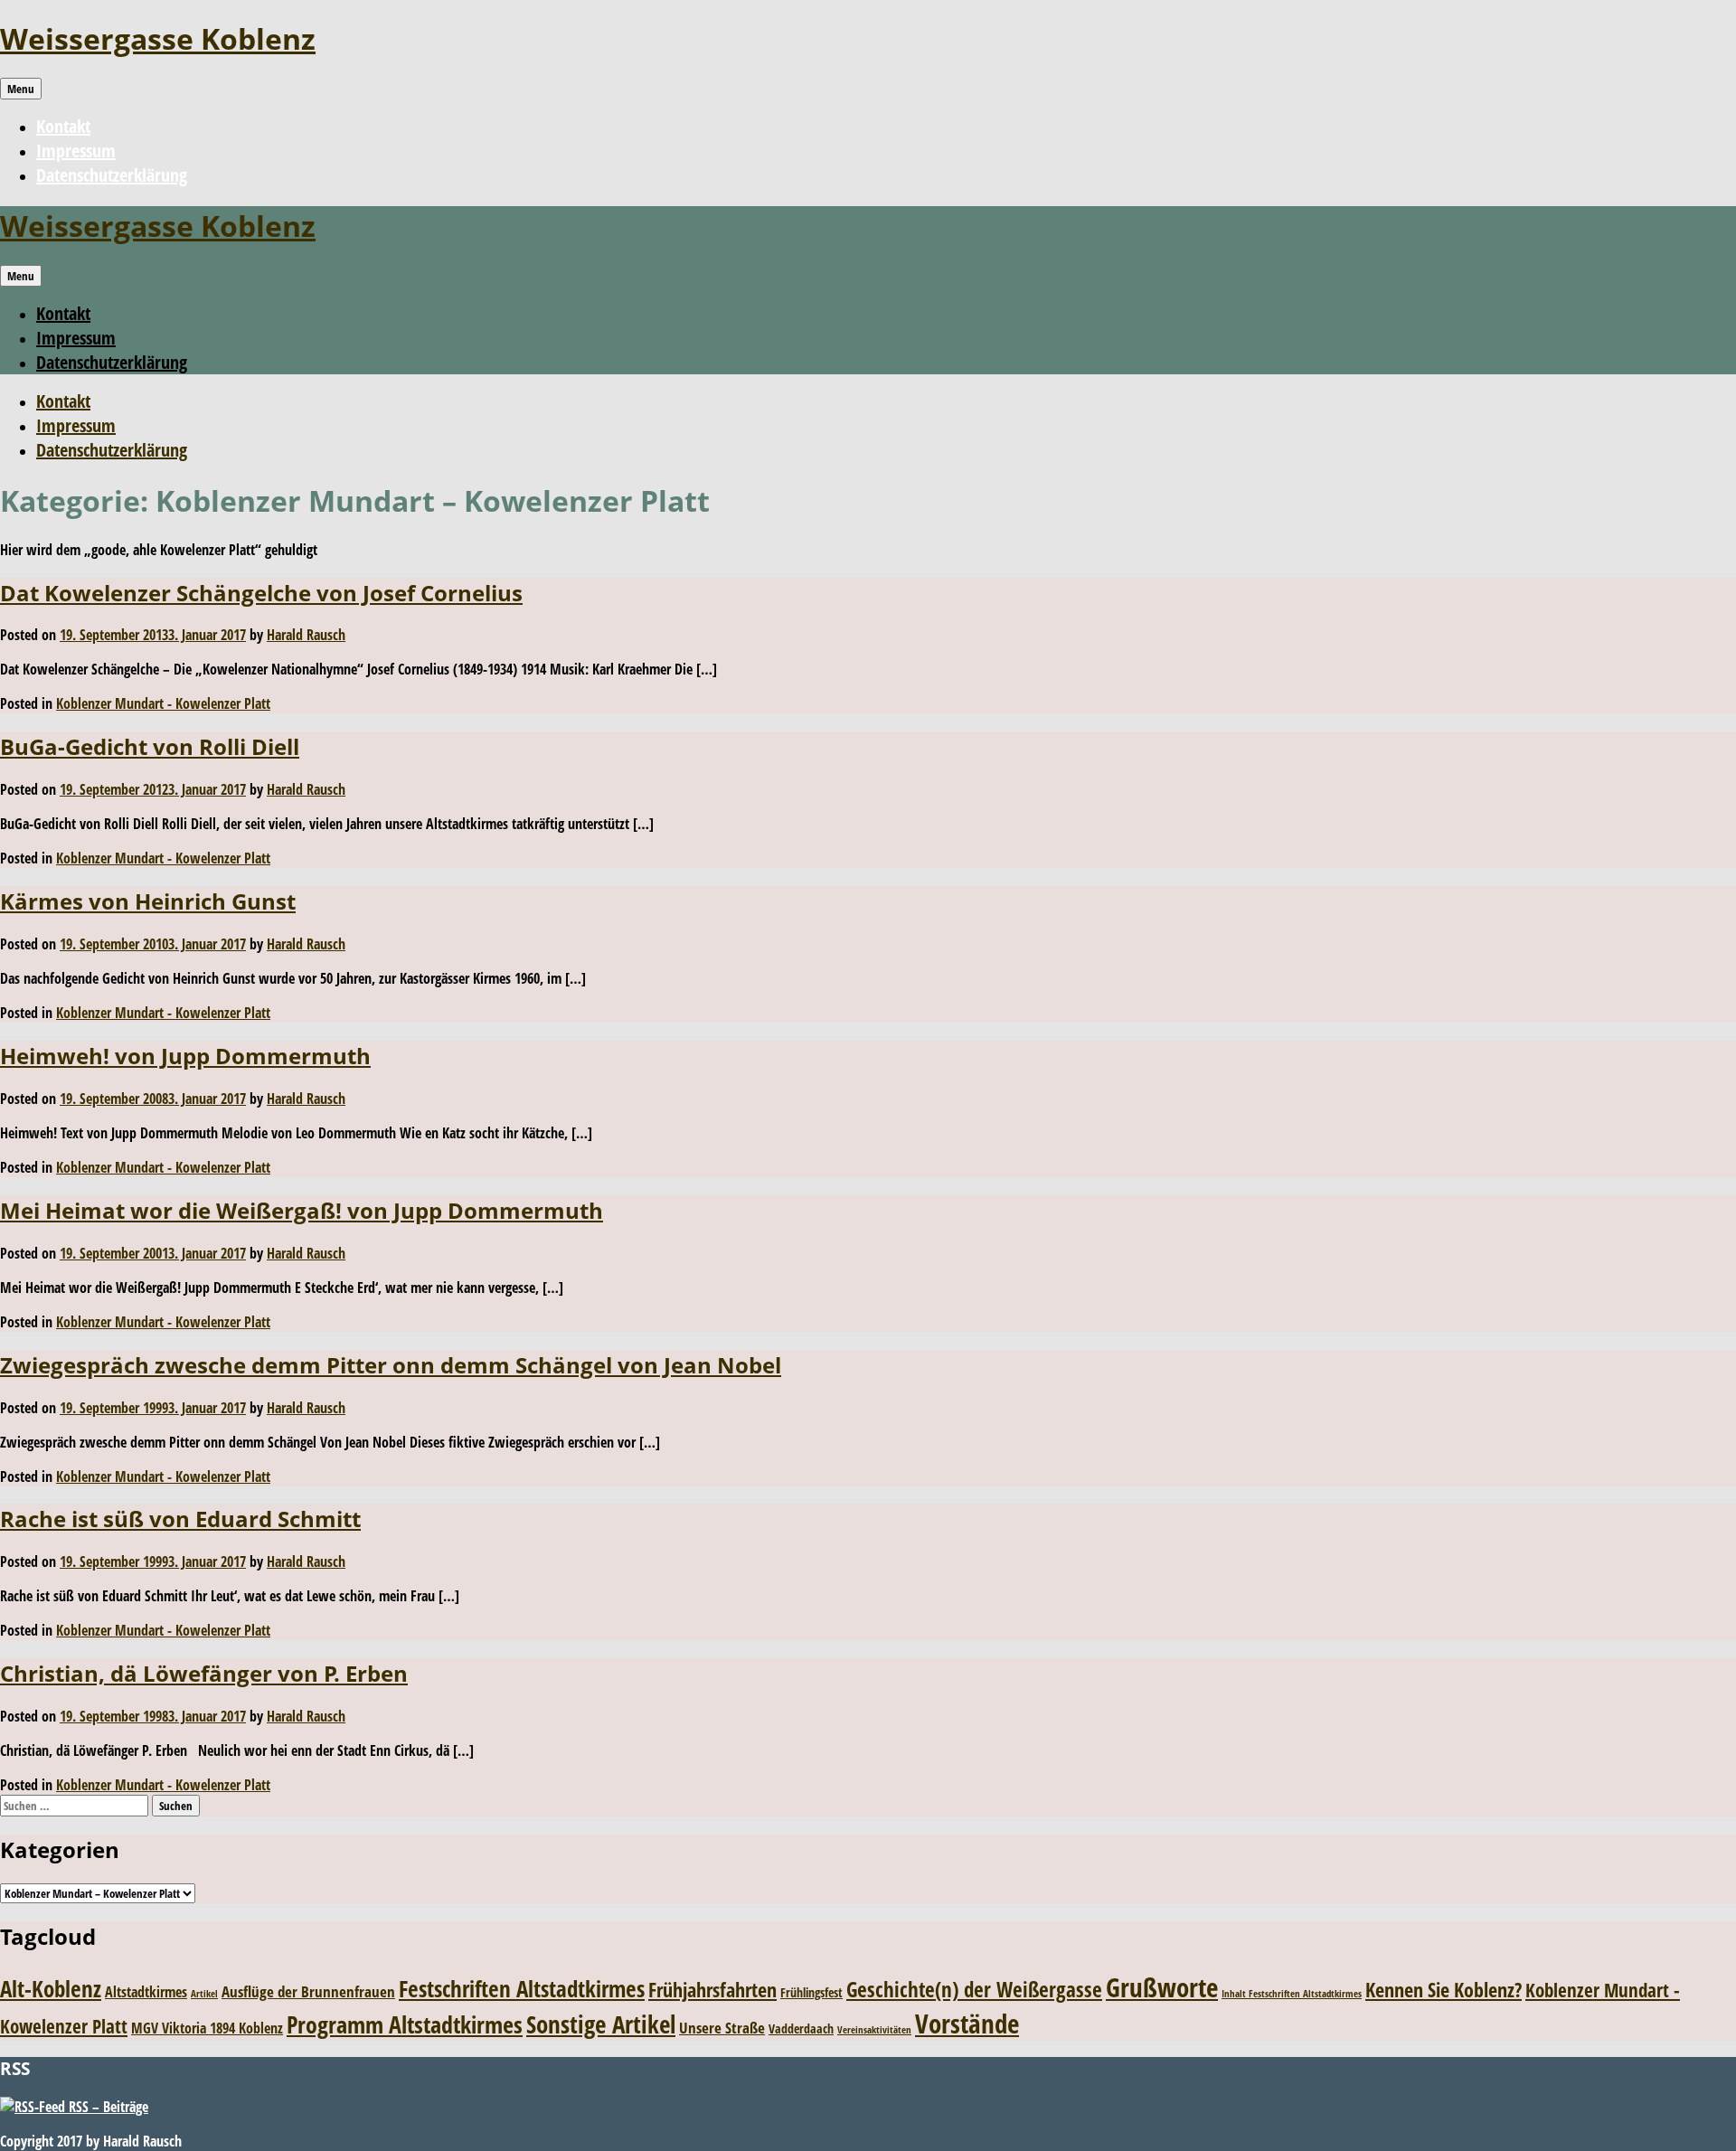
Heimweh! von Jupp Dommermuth (185, 1056)
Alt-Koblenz (51, 1988)
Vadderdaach (801, 2028)
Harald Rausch (306, 635)
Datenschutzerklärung (112, 175)
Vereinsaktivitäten (874, 2030)
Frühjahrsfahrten (712, 1990)
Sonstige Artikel (601, 2024)
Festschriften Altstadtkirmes (522, 1989)
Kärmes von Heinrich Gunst (148, 901)
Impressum (76, 151)
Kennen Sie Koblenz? (1444, 1990)
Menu (21, 89)
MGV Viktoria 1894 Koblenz (207, 2028)
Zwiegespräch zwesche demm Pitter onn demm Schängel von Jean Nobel (391, 1365)
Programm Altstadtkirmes (405, 2025)
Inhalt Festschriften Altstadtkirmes (1292, 1994)
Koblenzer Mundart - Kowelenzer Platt (163, 703)
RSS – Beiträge (107, 2107)
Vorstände (967, 2023)
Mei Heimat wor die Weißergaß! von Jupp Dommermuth (302, 1210)
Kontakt (63, 126)
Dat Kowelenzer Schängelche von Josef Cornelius (261, 593)
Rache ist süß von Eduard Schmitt (180, 1519)
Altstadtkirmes (146, 1992)
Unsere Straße (722, 2028)
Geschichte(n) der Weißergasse (974, 1990)
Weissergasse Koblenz (158, 38)
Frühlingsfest (811, 1992)
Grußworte (1162, 1987)
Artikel (204, 1994)
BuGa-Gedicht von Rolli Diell (150, 746)
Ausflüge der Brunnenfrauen (308, 1991)
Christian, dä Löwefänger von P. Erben (204, 1673)
